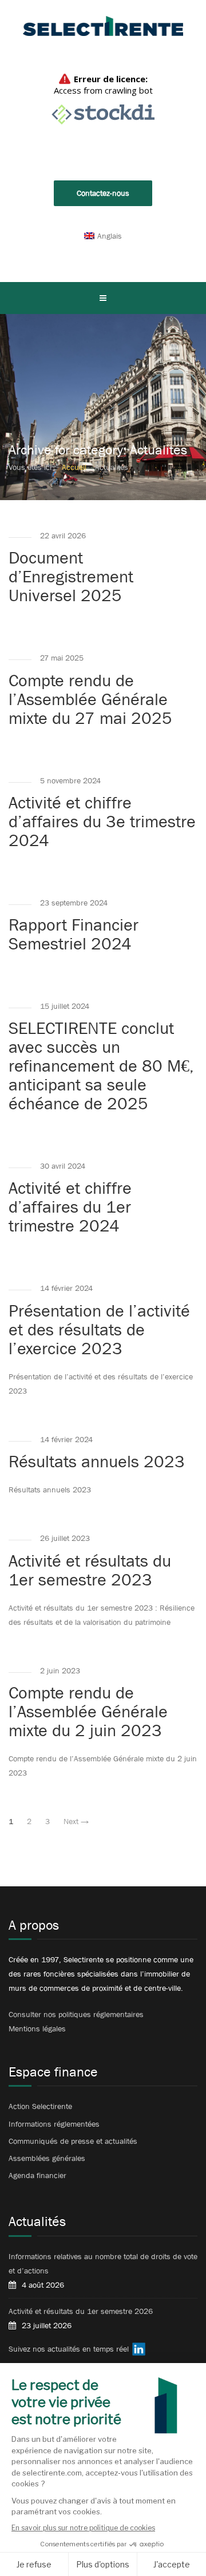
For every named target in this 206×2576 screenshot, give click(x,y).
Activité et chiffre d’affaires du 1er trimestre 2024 (70, 1207)
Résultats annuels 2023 (97, 1462)
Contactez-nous (103, 193)
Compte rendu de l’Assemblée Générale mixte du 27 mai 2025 (90, 699)
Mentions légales (37, 2028)
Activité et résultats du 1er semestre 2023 (90, 1570)
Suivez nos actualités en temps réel (69, 2349)
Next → (76, 1821)
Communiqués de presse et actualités (73, 2141)
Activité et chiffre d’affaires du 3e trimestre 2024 (102, 822)
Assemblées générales (47, 2158)
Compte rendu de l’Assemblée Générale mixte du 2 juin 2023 (88, 1712)
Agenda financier (37, 2175)
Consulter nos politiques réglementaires (76, 2014)
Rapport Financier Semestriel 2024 (74, 934)
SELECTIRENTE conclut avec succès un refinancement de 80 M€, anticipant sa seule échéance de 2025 (101, 1066)
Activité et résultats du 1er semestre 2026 (81, 2311)
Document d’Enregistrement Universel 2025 (71, 577)
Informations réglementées (54, 2124)
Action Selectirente (40, 2106)
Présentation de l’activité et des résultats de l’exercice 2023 (99, 1330)
